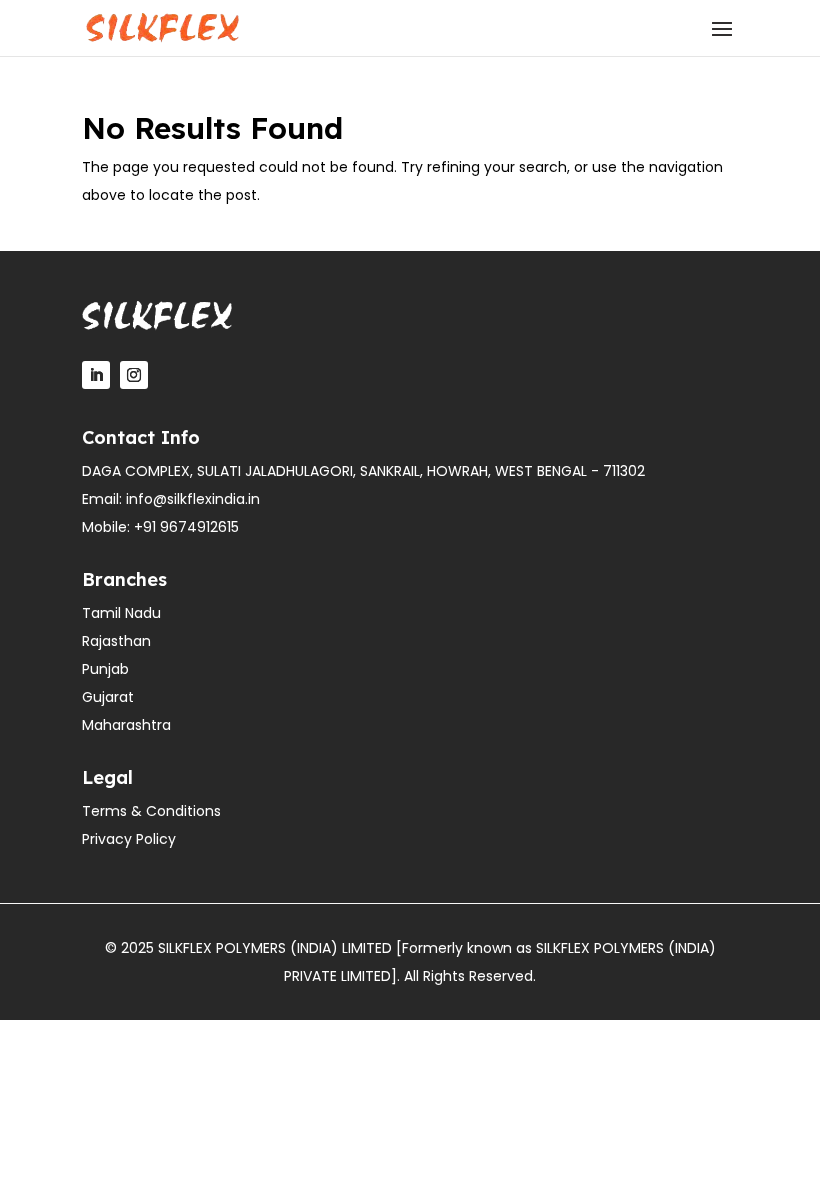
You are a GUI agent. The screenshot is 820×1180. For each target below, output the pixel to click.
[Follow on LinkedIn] (96, 375)
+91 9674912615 (186, 527)
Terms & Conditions (151, 811)
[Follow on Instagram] (134, 375)
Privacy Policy (129, 839)
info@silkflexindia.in (193, 499)
